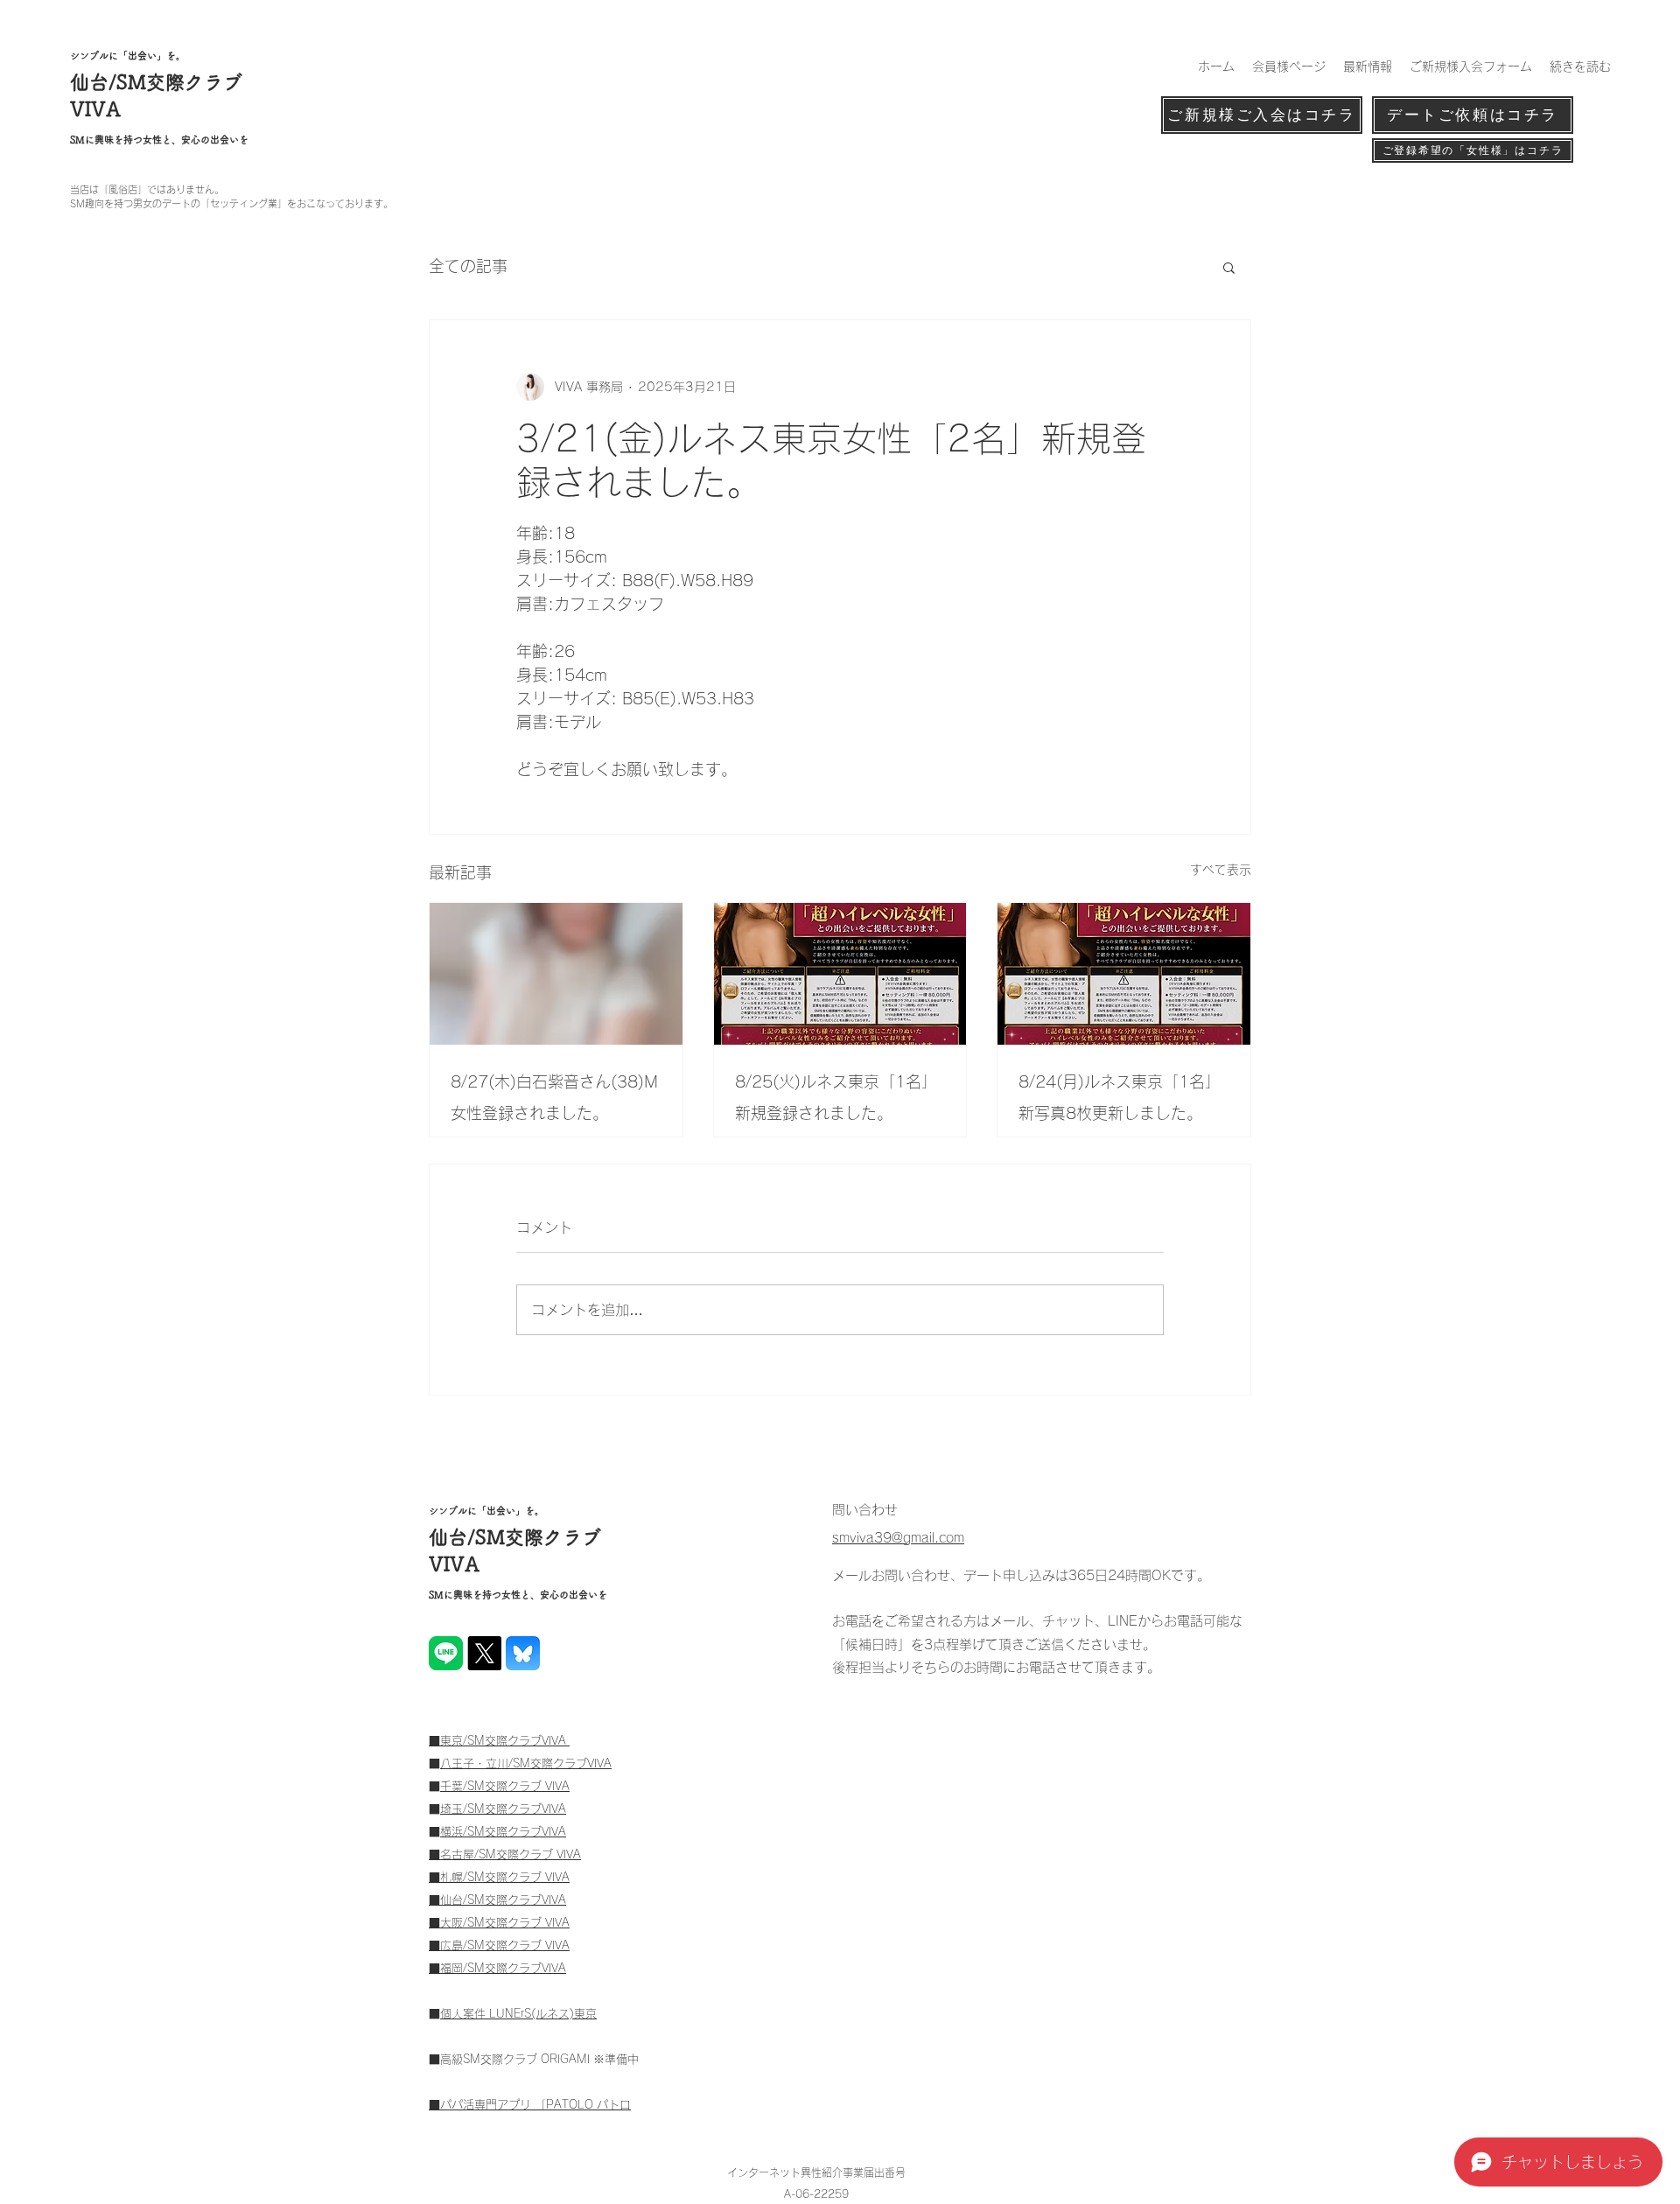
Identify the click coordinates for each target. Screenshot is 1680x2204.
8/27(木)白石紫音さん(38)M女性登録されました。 (554, 1097)
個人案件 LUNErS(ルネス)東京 (518, 2014)
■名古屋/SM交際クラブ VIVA (505, 1854)
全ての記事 (468, 266)
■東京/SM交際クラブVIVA (499, 1741)
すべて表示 (1221, 870)
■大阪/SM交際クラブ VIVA (499, 1923)
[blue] (523, 1653)
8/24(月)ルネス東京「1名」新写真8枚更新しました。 (1120, 1097)
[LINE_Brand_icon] (446, 1653)
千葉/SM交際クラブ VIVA (505, 1786)
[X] (484, 1653)
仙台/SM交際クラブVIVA (503, 1900)
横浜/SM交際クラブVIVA (503, 1832)
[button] (1229, 267)
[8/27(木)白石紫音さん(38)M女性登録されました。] (556, 974)
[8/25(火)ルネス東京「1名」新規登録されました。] (840, 974)
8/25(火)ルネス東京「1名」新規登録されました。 (836, 1097)
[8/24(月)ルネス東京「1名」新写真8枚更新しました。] (1124, 974)
